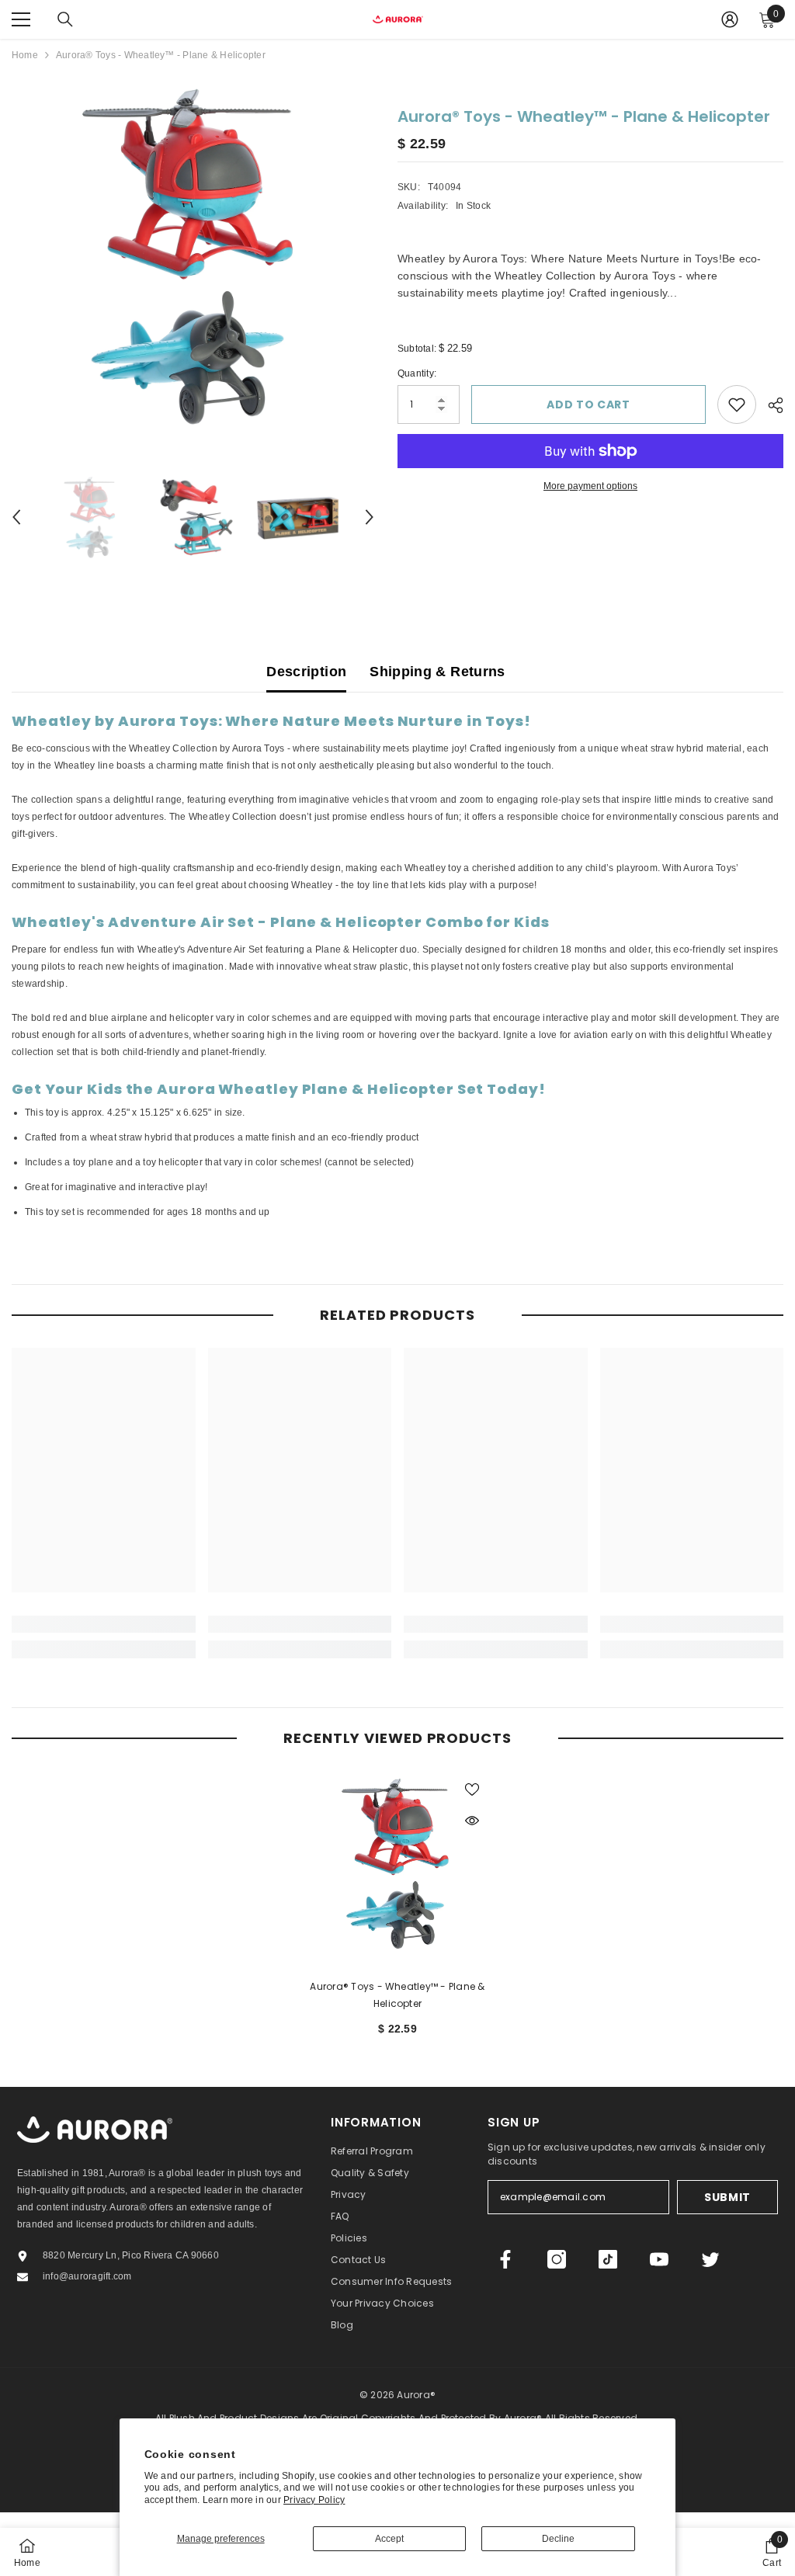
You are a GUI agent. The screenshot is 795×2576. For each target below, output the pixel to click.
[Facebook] (505, 2259)
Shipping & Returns (437, 672)
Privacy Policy (314, 2500)
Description (306, 672)
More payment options (590, 486)
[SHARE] (770, 405)
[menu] (21, 19)
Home (25, 55)
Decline (558, 2539)
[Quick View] (472, 1821)
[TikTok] (608, 2259)
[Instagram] (557, 2259)
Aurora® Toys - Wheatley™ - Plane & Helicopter (397, 1995)
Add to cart (588, 404)
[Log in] (730, 19)
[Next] (370, 517)
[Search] (65, 19)
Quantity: (417, 373)
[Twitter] (710, 2259)
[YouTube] (659, 2259)
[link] (104, 1624)
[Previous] (16, 517)
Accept (389, 2539)
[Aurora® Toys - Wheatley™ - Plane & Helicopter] (398, 1863)
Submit (727, 2197)
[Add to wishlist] (737, 404)
